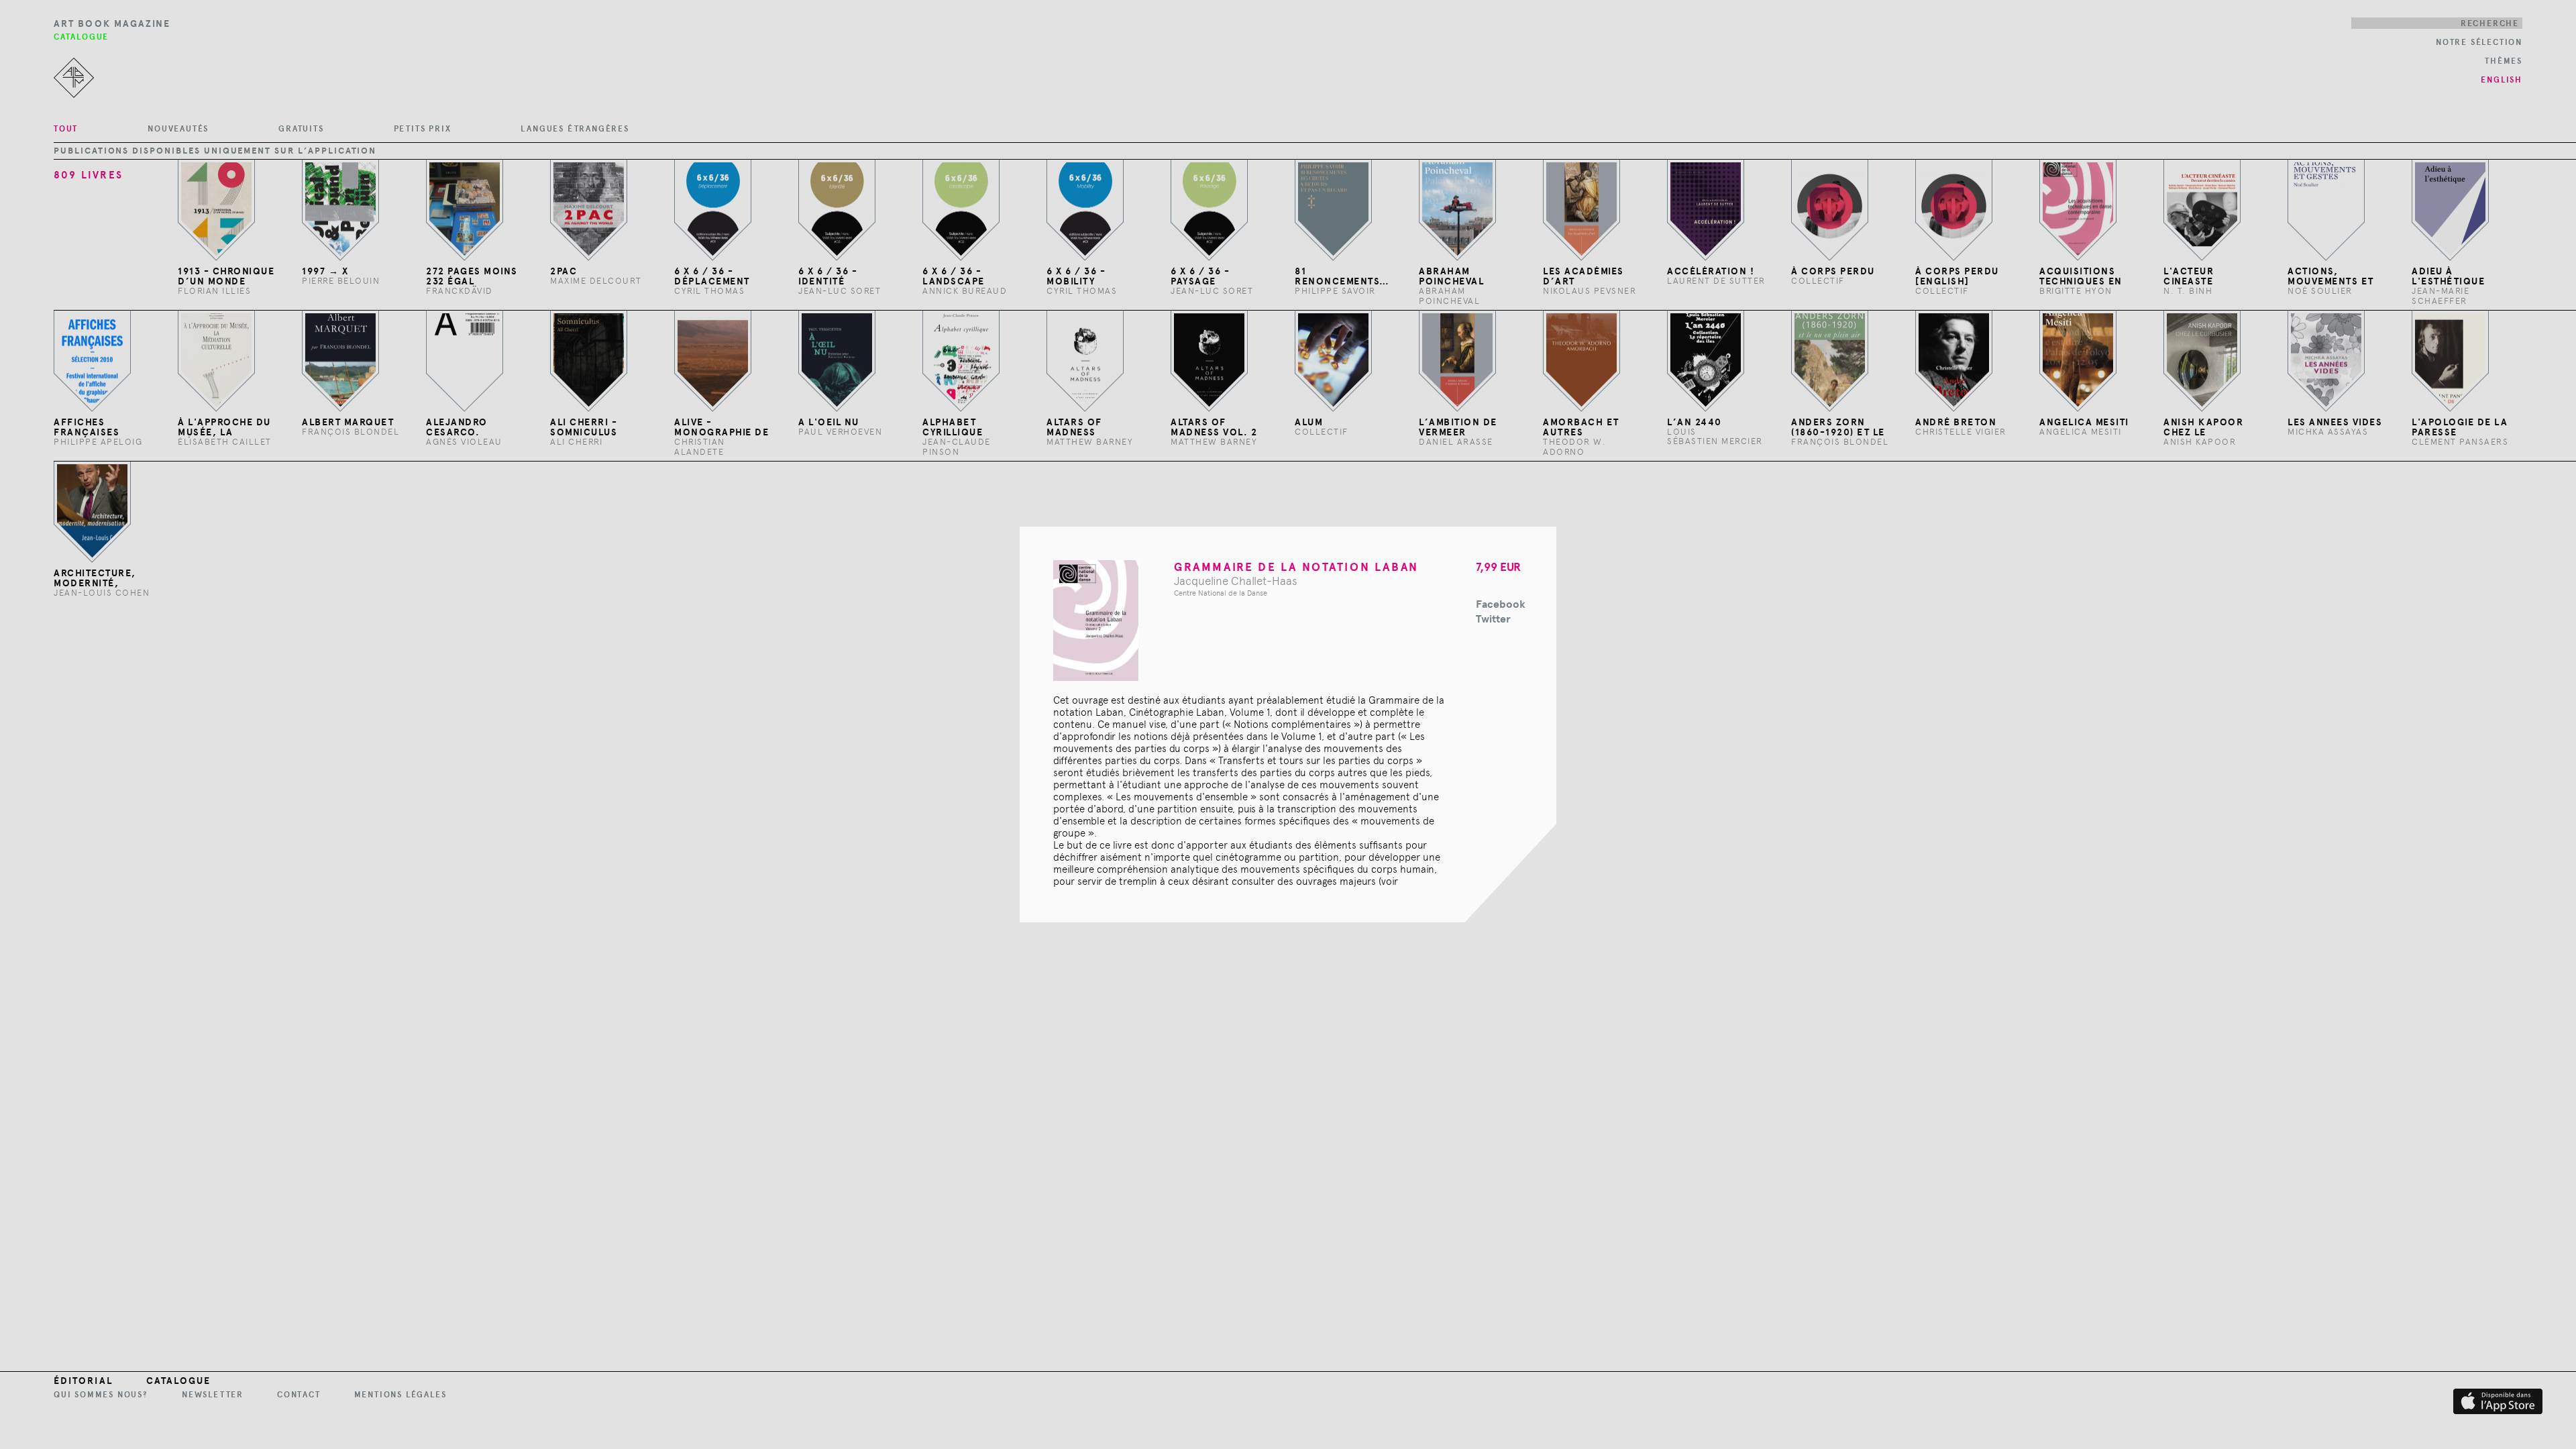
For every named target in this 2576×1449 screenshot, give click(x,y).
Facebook (1501, 604)
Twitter (1493, 619)
